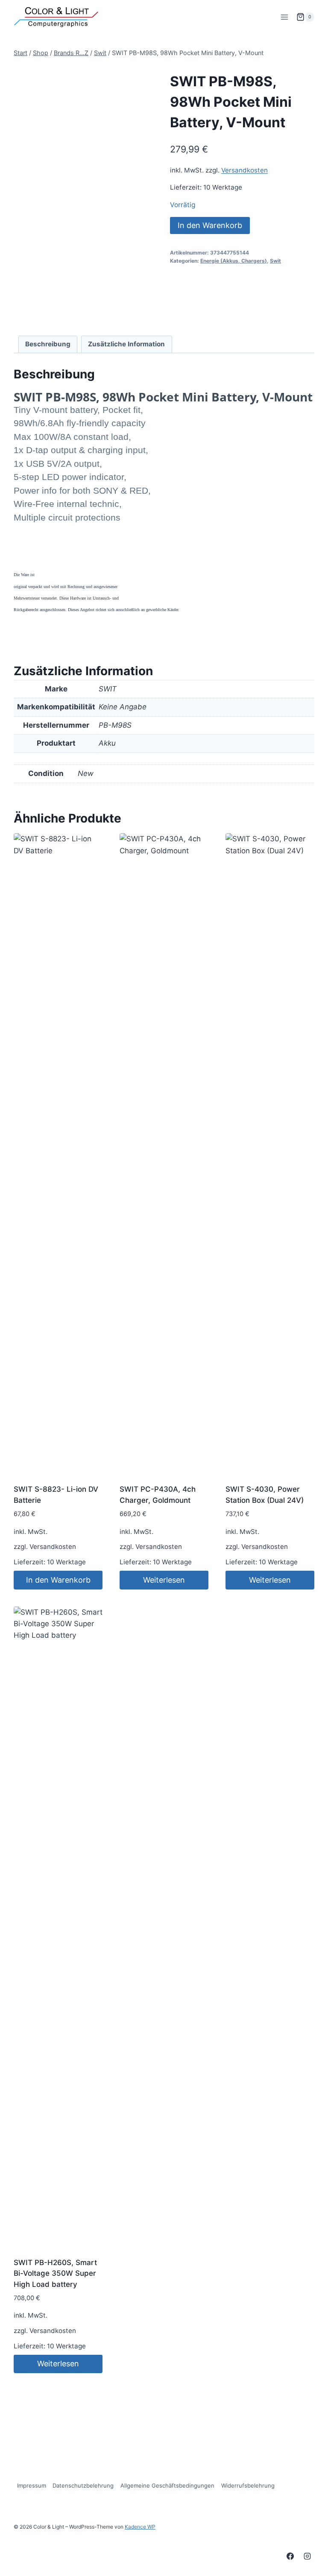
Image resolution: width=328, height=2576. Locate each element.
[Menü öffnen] (284, 17)
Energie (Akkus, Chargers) (234, 261)
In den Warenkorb (210, 225)
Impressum (32, 2485)
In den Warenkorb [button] (58, 1580)
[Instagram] (307, 2556)
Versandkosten (245, 170)
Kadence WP (140, 2527)
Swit (275, 261)
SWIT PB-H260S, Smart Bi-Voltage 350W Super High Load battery (55, 2273)
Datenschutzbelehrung (83, 2485)
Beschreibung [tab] (48, 344)
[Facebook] (290, 2556)
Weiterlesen (164, 1580)
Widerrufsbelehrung (248, 2485)
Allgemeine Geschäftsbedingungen (167, 2485)
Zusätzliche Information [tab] (126, 344)
